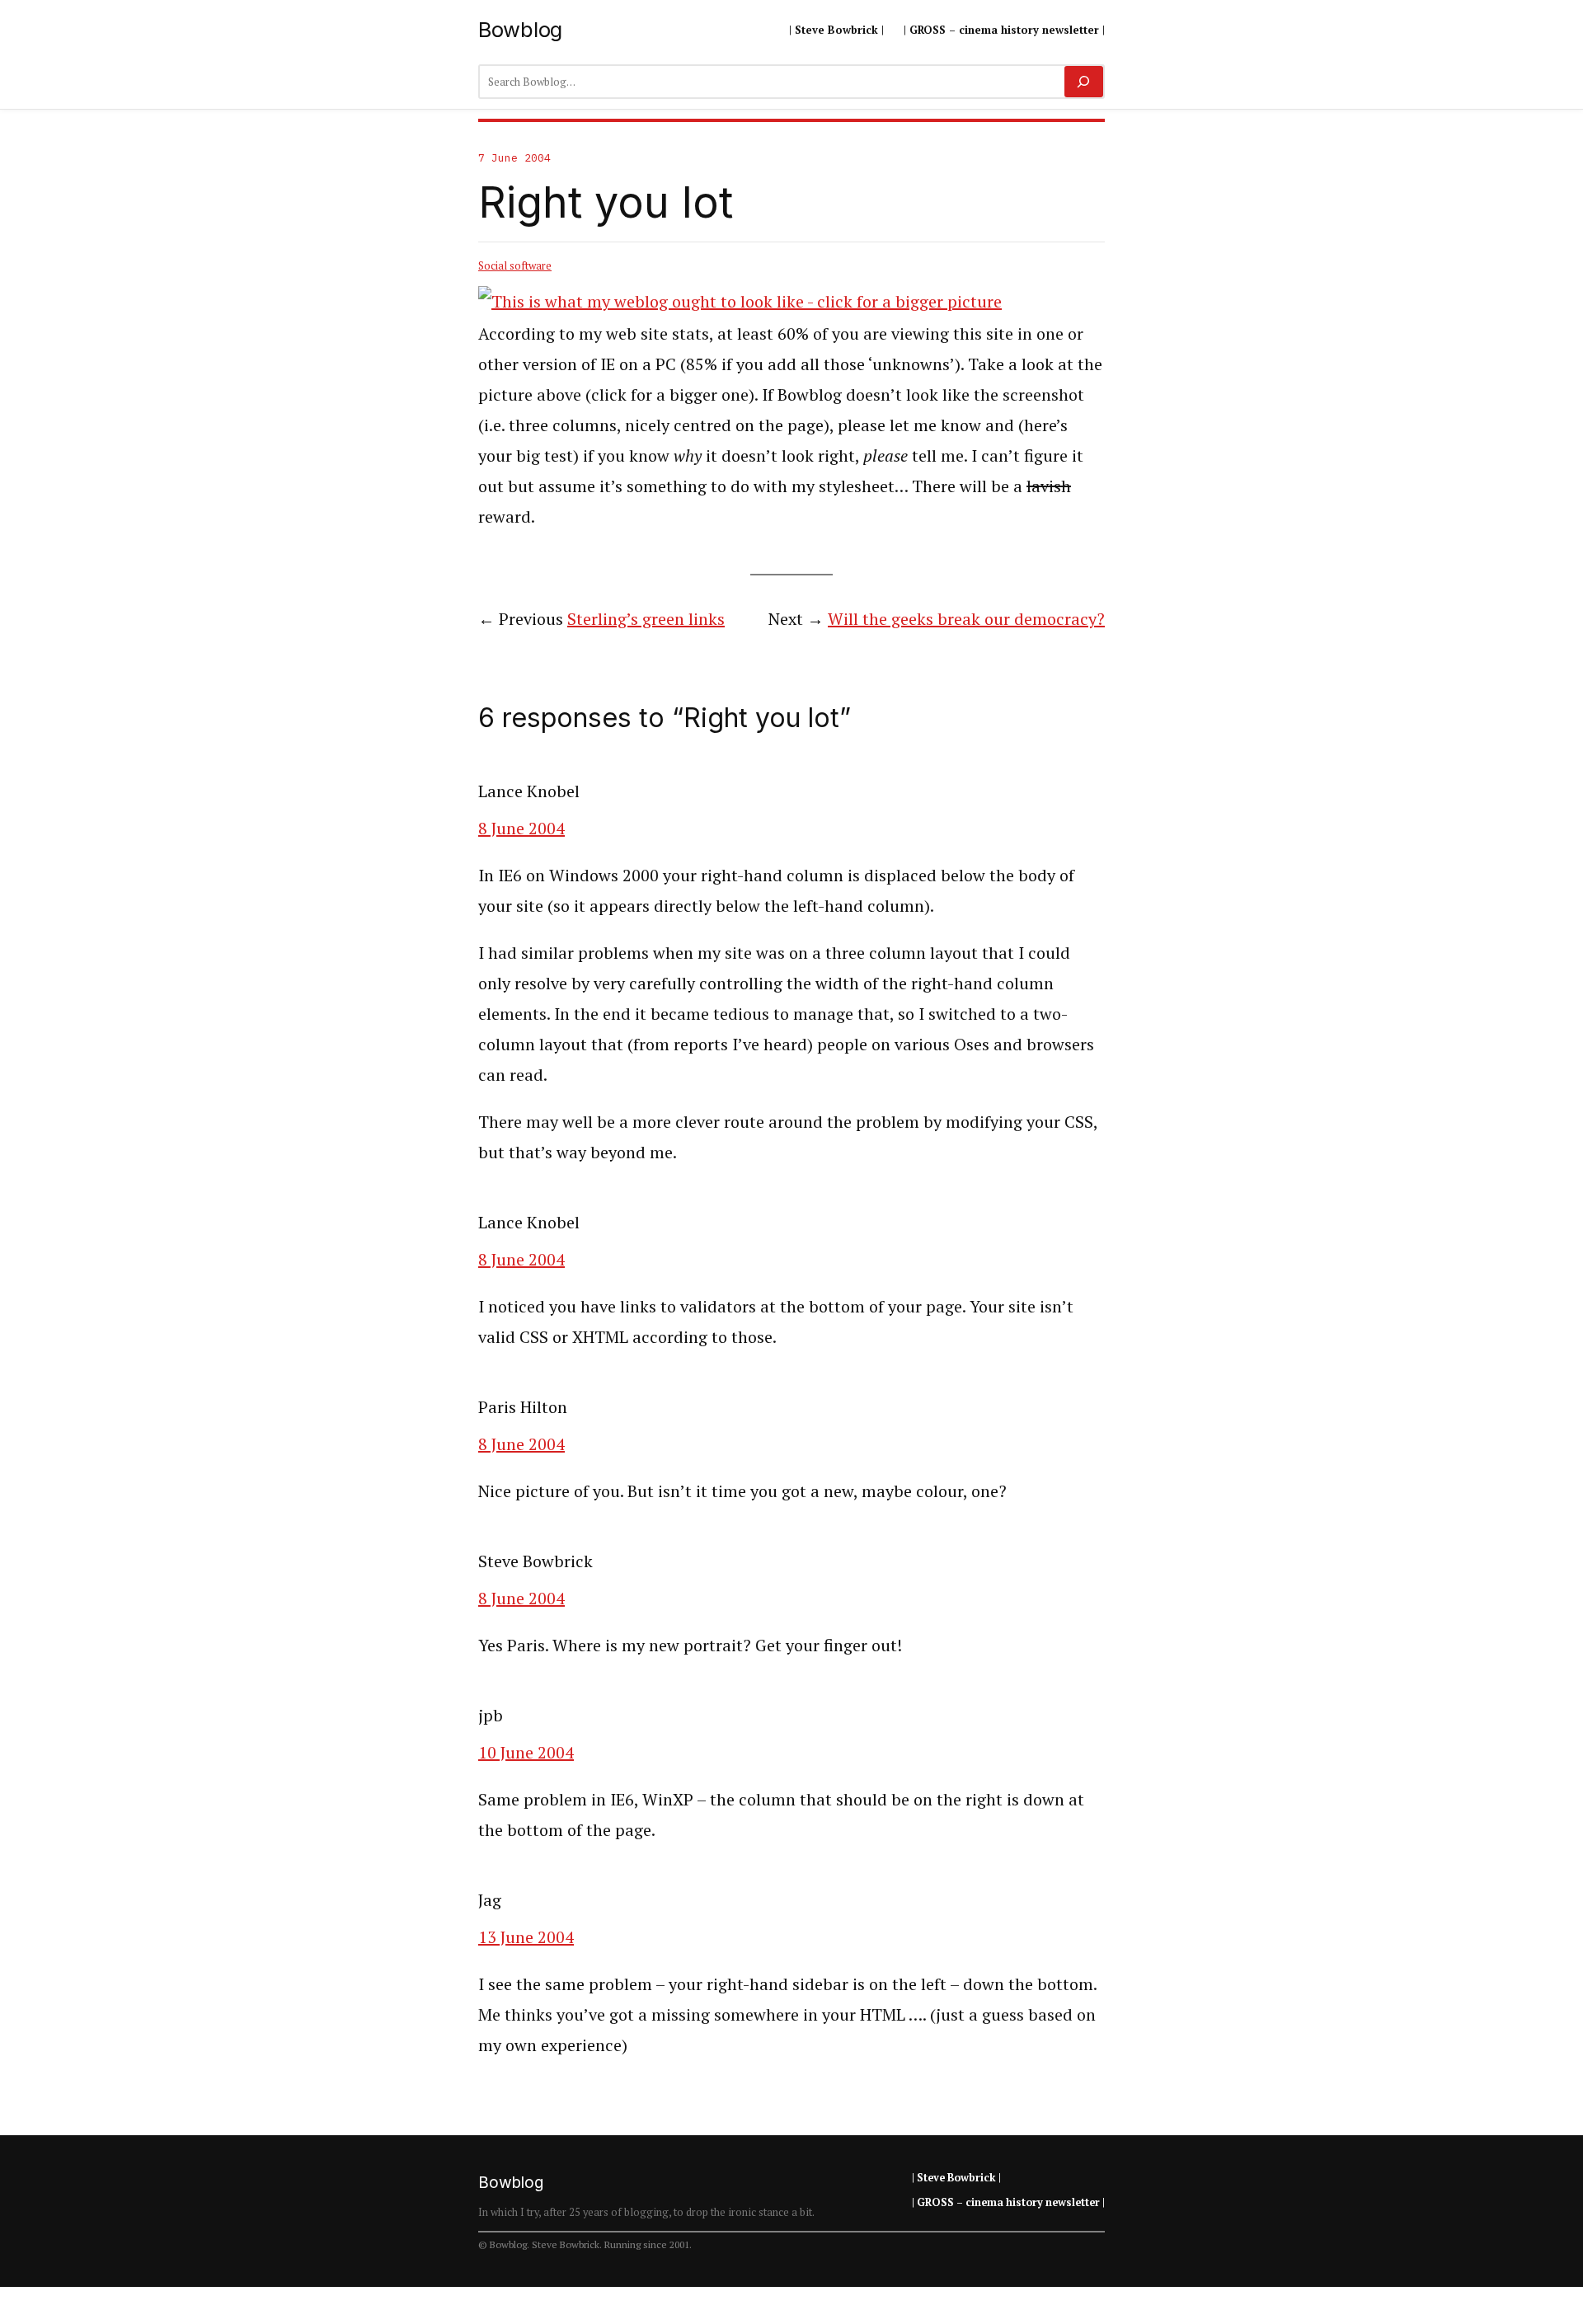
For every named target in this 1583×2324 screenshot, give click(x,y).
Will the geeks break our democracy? (966, 619)
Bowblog (520, 29)
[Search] (1084, 82)
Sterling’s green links (646, 619)
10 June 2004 (526, 1752)
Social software (515, 265)
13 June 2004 (526, 1937)
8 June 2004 (521, 828)
